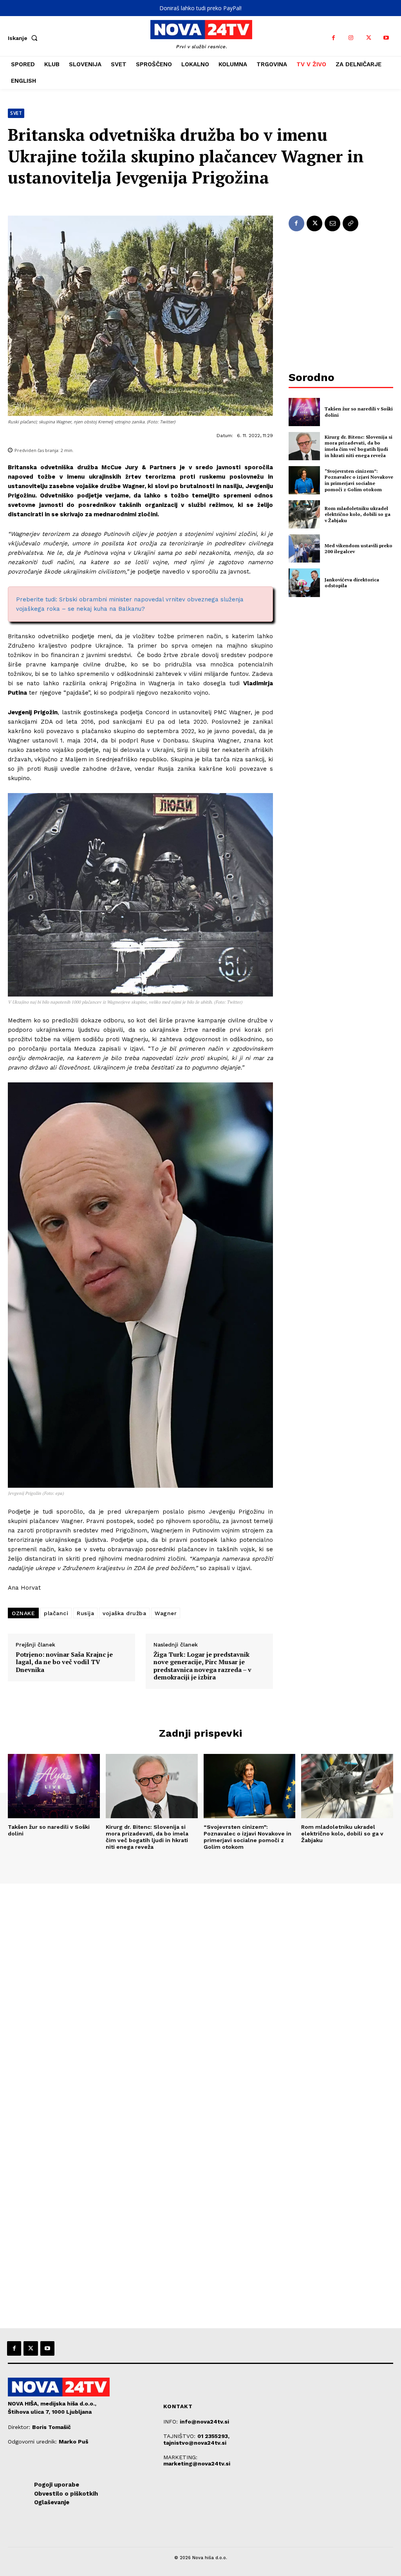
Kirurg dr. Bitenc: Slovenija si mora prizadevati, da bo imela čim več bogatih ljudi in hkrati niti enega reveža (359, 446)
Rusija (85, 1613)
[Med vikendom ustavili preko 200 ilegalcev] (304, 548)
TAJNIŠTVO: (180, 2436)
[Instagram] (351, 38)
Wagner (166, 1613)
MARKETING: (180, 2457)
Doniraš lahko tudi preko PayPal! (200, 8)
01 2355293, (213, 2436)
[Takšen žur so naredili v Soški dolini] (304, 412)
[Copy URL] (350, 223)
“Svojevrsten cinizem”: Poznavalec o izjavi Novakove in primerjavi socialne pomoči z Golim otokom (359, 480)
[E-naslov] (332, 223)
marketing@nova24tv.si (197, 2463)
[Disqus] (200, 1990)
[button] (24, 38)
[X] (369, 38)
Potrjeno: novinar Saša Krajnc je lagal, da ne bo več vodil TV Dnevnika (64, 1662)
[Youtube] (386, 38)
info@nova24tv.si (204, 2422)
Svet (16, 113)
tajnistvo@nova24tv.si (195, 2443)
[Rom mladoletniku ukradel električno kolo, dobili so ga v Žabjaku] (304, 514)
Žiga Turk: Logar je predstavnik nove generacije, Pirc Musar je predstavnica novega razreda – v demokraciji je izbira (202, 1666)
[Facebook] (333, 38)
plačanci (56, 1613)
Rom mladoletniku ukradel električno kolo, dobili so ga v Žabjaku (358, 514)
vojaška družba (124, 1613)
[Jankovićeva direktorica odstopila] (304, 583)
